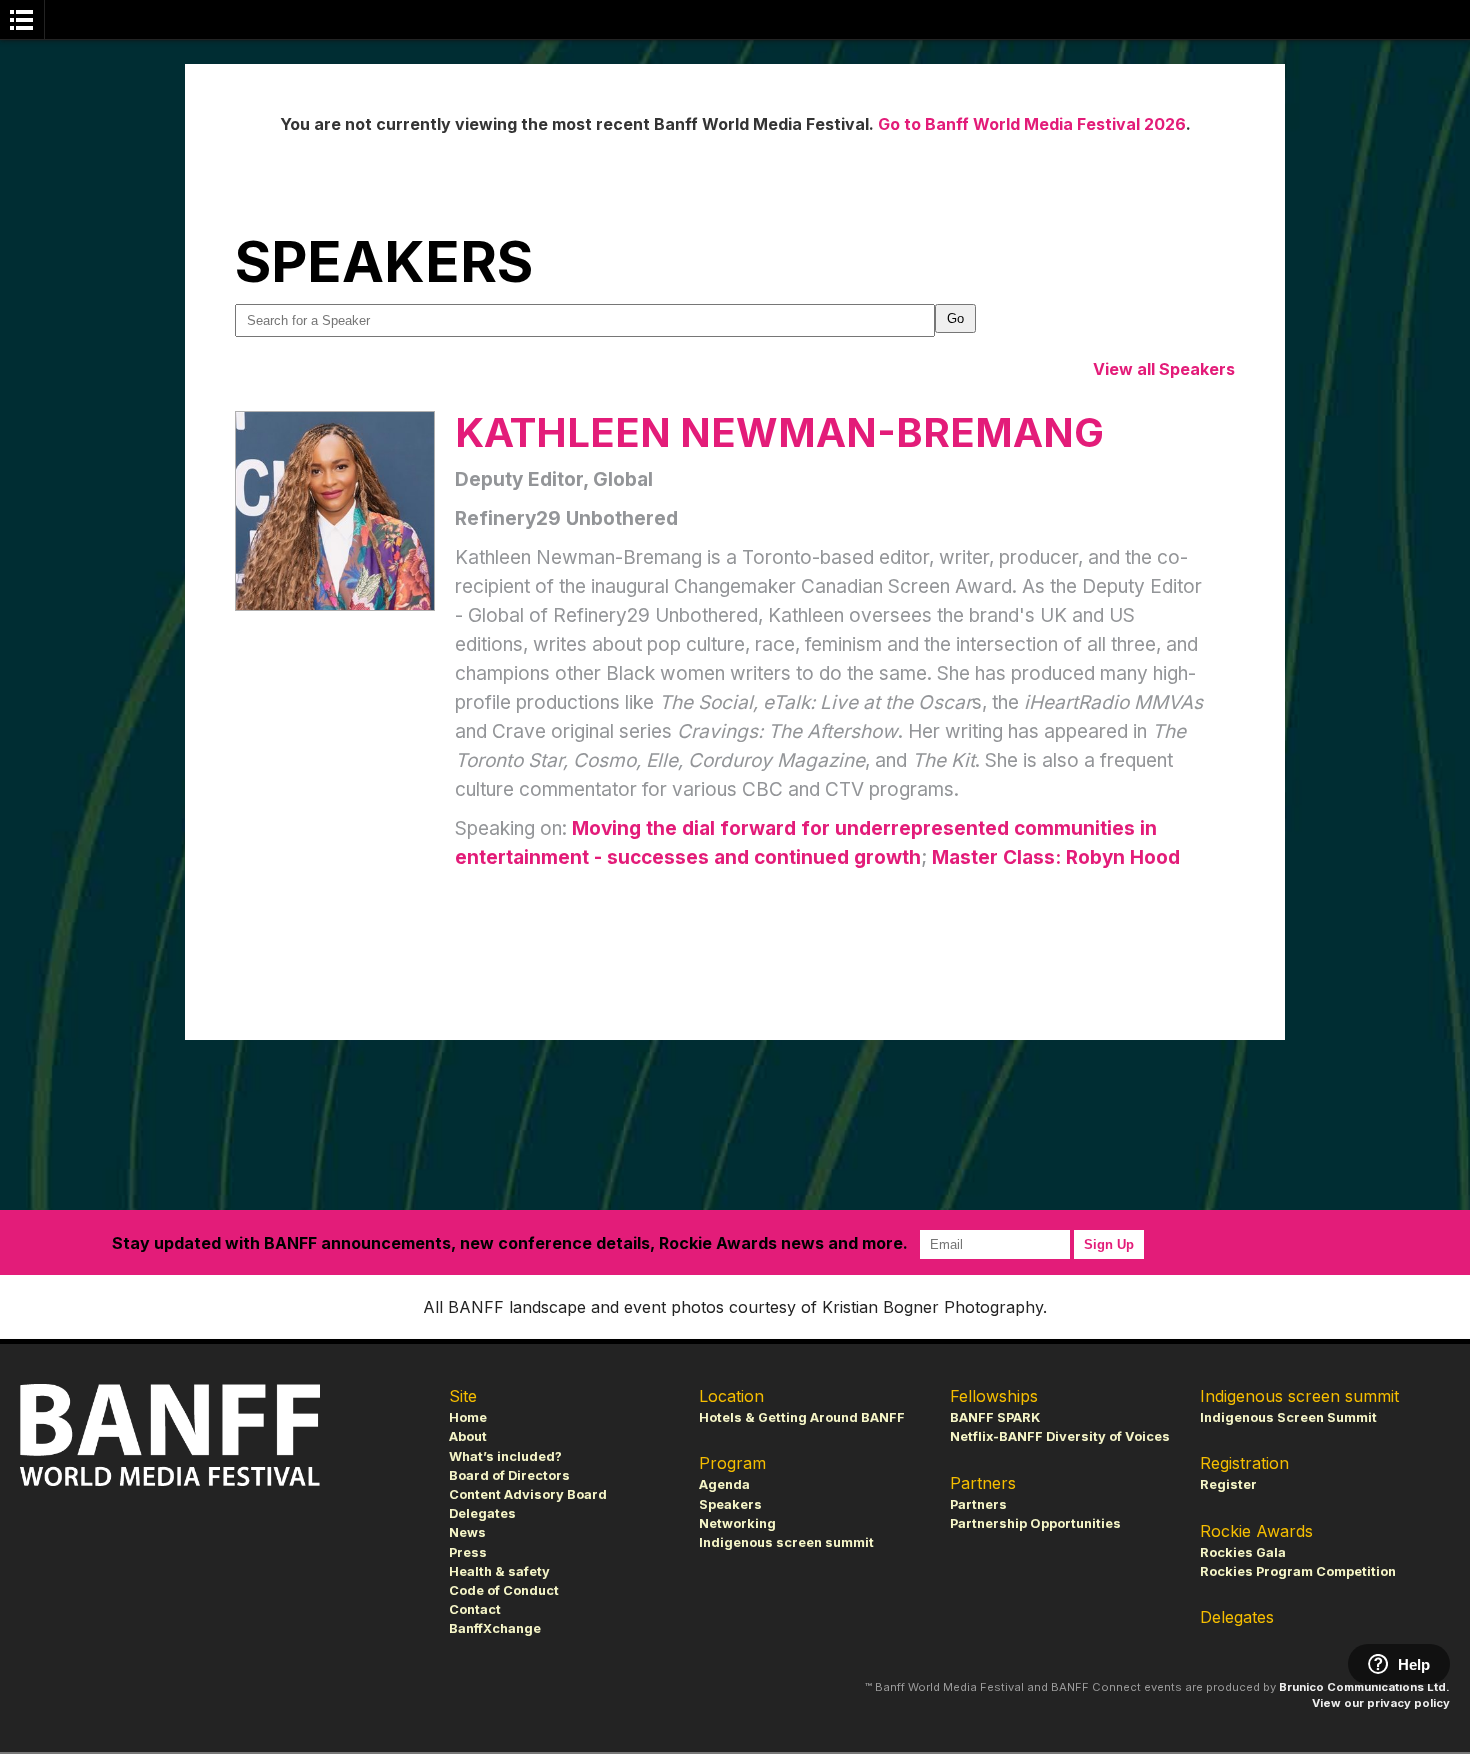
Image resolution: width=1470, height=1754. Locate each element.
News (467, 1532)
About (468, 1436)
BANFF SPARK (995, 1417)
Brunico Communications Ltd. (1364, 1687)
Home (468, 1417)
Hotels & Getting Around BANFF (802, 1417)
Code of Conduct (504, 1590)
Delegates (482, 1513)
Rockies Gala (1243, 1552)
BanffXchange (495, 1628)
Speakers (730, 1504)
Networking (737, 1523)
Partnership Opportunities (1035, 1523)
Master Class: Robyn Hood (1056, 857)
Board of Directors (509, 1475)
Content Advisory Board (528, 1494)
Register (1228, 1484)
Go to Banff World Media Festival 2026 (1032, 124)
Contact (475, 1609)
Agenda (724, 1484)
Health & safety (499, 1571)
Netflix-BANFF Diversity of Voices (1060, 1436)
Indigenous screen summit (786, 1542)
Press (468, 1552)
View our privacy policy (1381, 1703)
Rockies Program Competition (1298, 1571)
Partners (978, 1504)
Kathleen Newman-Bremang (779, 432)
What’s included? (505, 1456)
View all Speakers (1164, 369)
